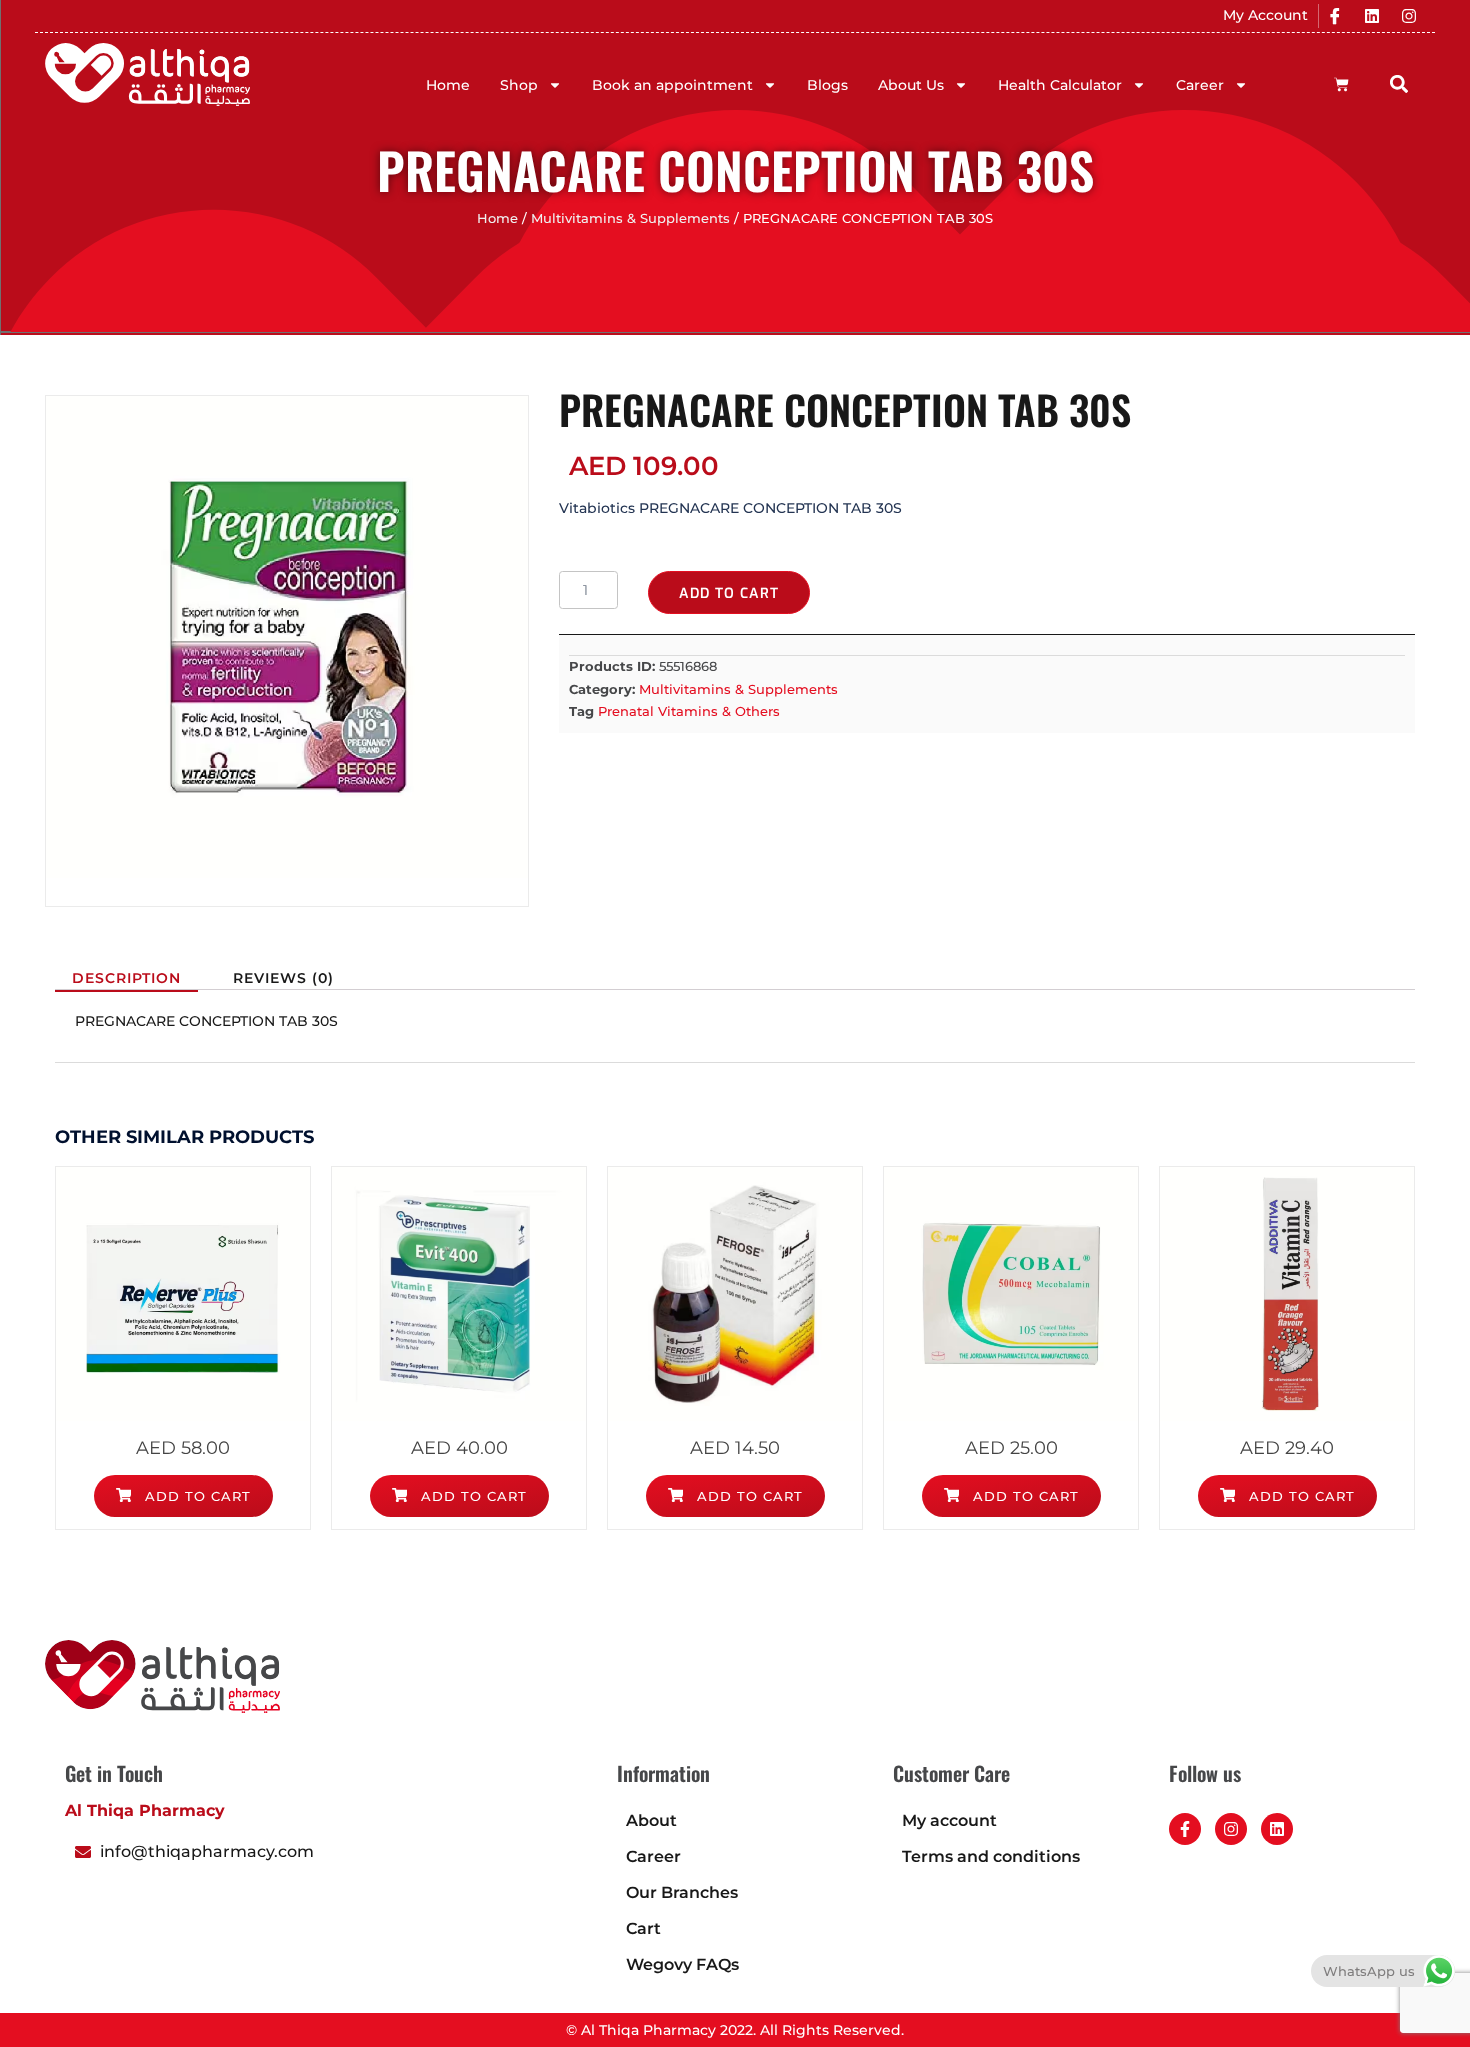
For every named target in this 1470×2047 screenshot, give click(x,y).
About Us (911, 85)
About (651, 1820)
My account (949, 1820)
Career (1200, 85)
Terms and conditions (991, 1856)
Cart (643, 1928)
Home (448, 85)
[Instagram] (1409, 16)
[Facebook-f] (1185, 1829)
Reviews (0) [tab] (283, 978)
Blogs (827, 85)
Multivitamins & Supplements (630, 218)
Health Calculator (1060, 85)
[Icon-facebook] (1335, 16)
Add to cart (729, 593)
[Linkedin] (1372, 16)
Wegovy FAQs (682, 1964)
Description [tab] (126, 978)
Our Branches (682, 1892)
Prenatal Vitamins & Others (689, 711)
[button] (1399, 83)
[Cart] (1341, 84)
